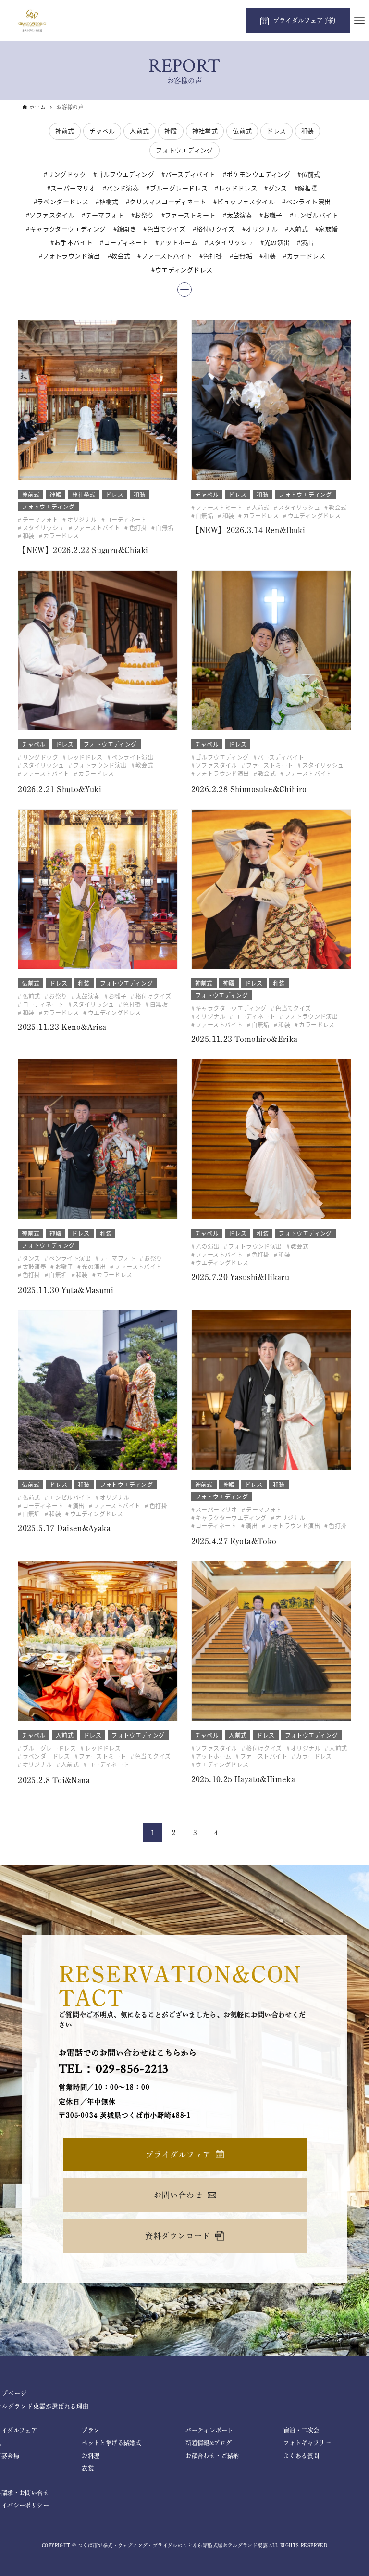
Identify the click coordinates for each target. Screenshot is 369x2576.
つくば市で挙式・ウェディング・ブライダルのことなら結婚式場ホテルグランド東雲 (173, 2545)
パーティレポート (209, 2430)
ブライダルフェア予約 (304, 20)
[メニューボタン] (359, 21)
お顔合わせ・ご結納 (212, 2456)
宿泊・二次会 (301, 2430)
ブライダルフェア (178, 2155)
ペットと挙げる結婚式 (111, 2443)
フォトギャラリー (307, 2443)
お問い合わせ (178, 2195)
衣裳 (88, 2468)
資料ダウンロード (178, 2236)
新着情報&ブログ (209, 2443)
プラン (91, 2430)
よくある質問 (301, 2456)
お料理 (91, 2456)
